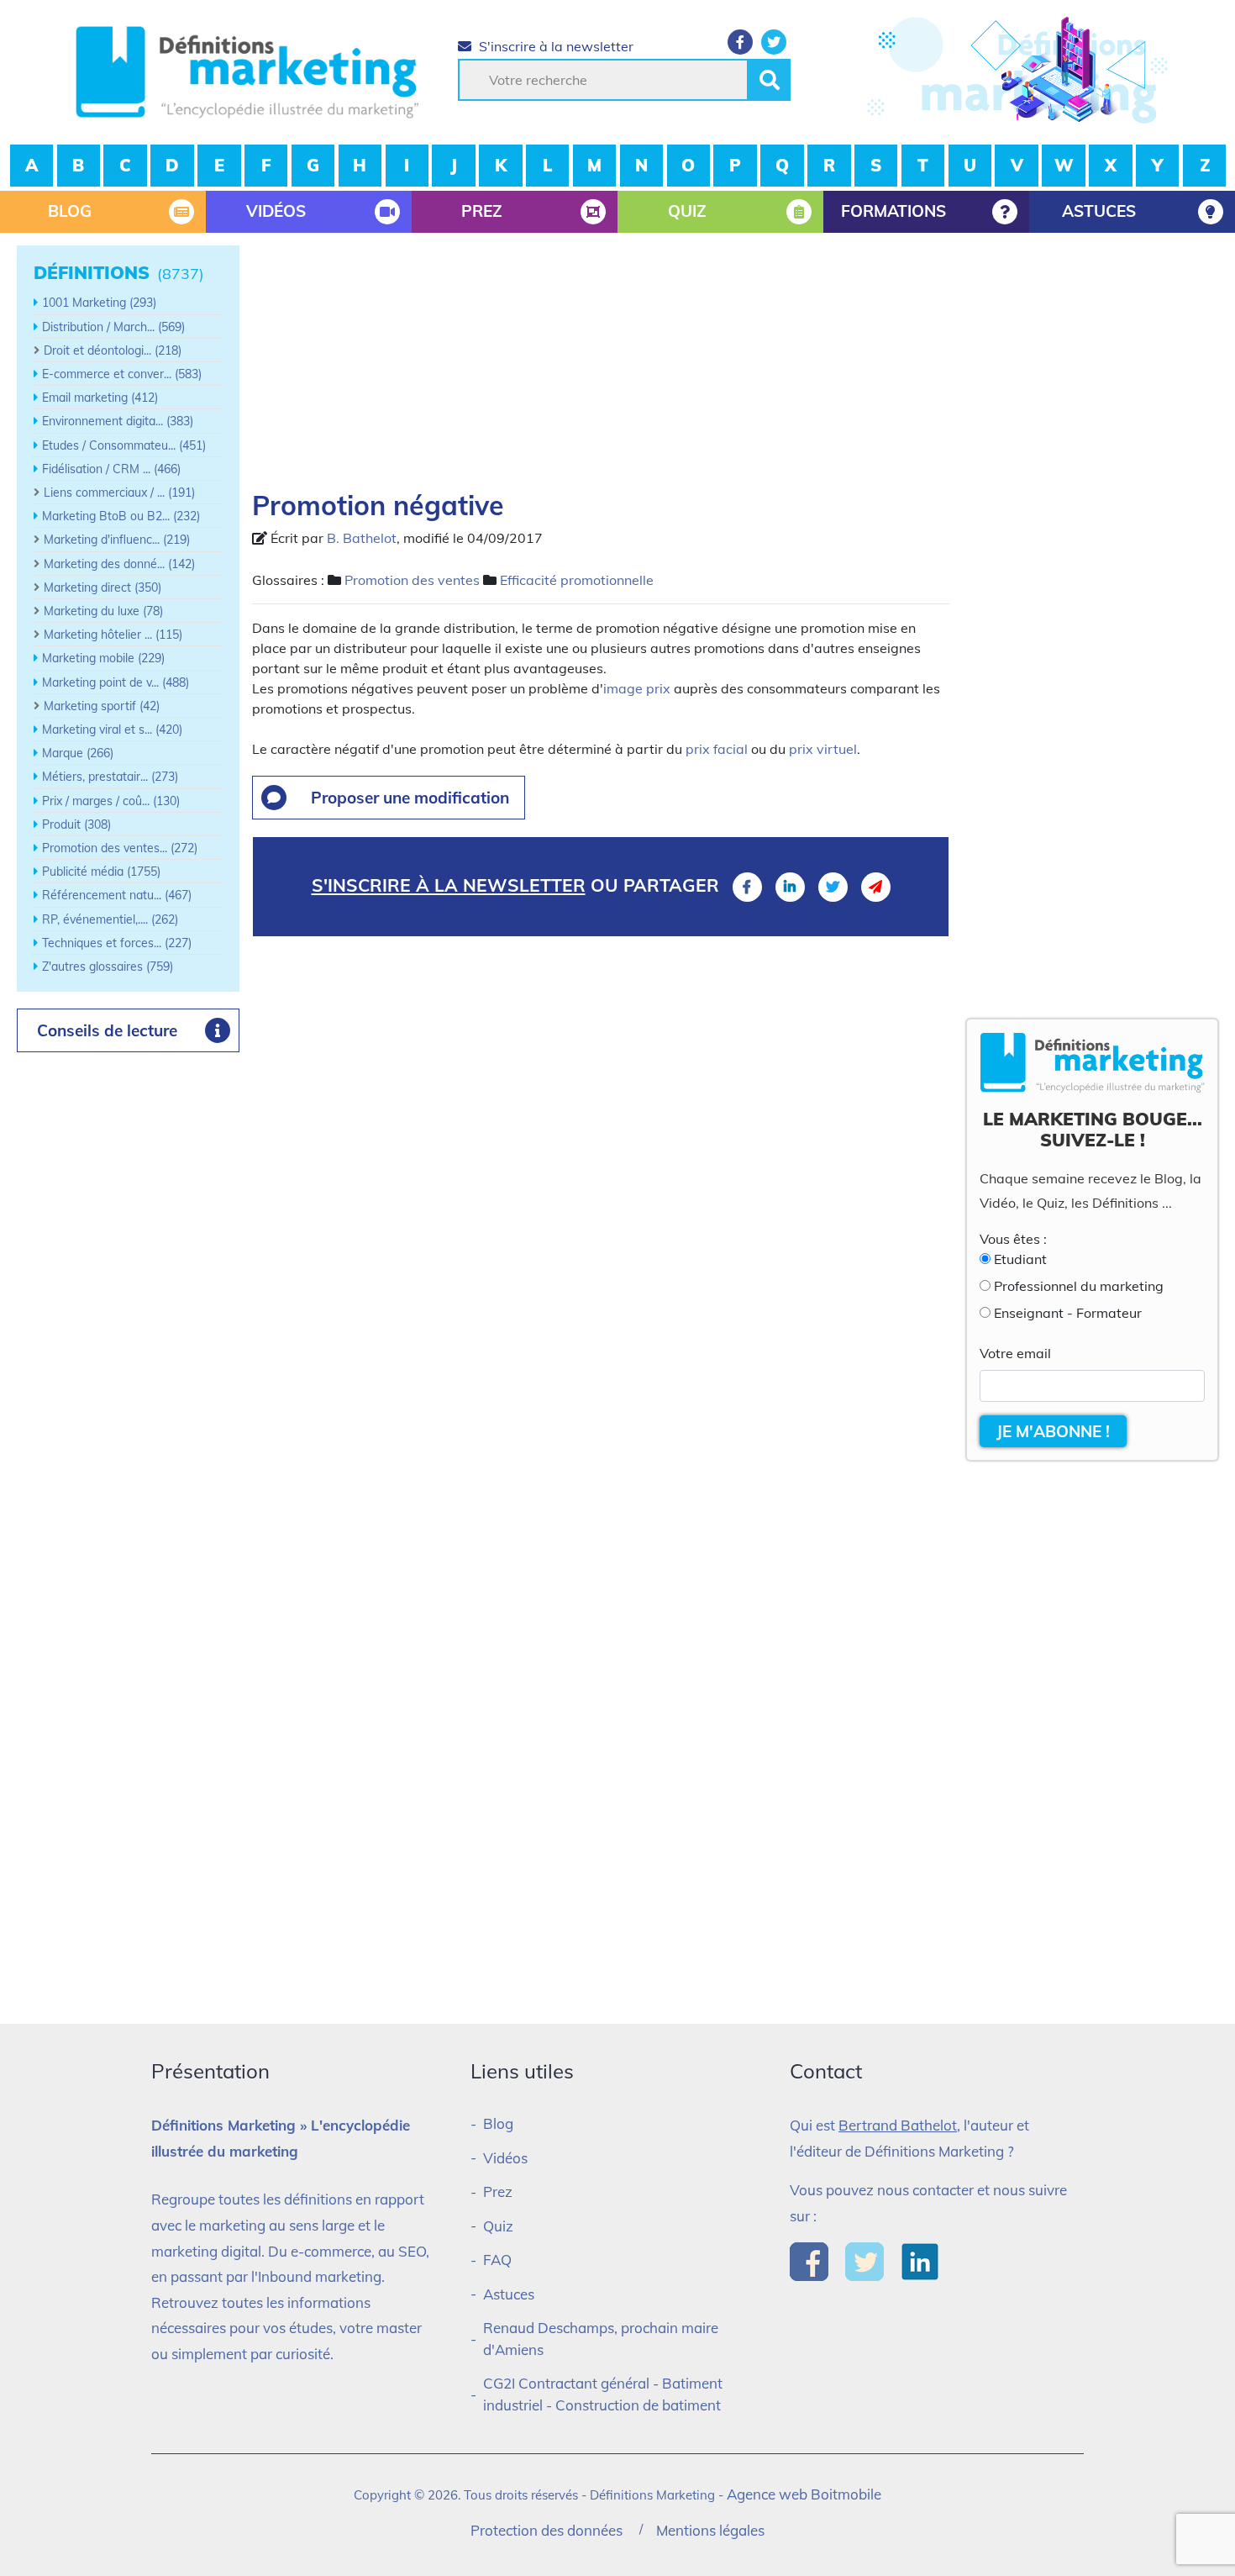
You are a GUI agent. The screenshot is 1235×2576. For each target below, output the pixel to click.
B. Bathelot (362, 538)
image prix (637, 688)
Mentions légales (710, 2530)
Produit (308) (76, 824)
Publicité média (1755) (101, 872)
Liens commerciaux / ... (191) (119, 493)
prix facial (717, 749)
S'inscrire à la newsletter (554, 46)
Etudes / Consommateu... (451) (124, 445)
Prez (498, 2191)
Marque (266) (78, 753)
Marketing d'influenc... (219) (117, 540)
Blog (498, 2123)
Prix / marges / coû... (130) (111, 801)
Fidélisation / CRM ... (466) (111, 469)
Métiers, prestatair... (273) (110, 777)
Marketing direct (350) (102, 587)
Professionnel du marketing (1079, 1286)
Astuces (509, 2294)
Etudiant (1020, 1259)
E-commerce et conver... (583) (122, 374)
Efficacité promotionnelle (577, 580)
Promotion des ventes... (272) (120, 848)
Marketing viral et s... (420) (112, 730)
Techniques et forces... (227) (117, 943)
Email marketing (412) (100, 398)
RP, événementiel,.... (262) (110, 919)
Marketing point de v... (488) (116, 682)
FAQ (497, 2260)
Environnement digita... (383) (118, 421)
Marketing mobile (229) (103, 658)
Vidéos (505, 2158)
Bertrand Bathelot (898, 2125)
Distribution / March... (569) (113, 327)
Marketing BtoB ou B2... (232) (121, 516)
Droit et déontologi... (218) (113, 350)
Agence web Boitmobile (804, 2494)
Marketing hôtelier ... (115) (113, 635)
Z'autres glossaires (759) (108, 967)
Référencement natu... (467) (117, 895)
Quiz (498, 2226)
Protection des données (547, 2530)
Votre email (1015, 1353)
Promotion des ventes (412, 580)
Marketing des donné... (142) (119, 564)
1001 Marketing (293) (99, 303)
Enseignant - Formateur (1068, 1313)
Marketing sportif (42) (102, 706)
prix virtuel (823, 749)
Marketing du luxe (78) (103, 611)
